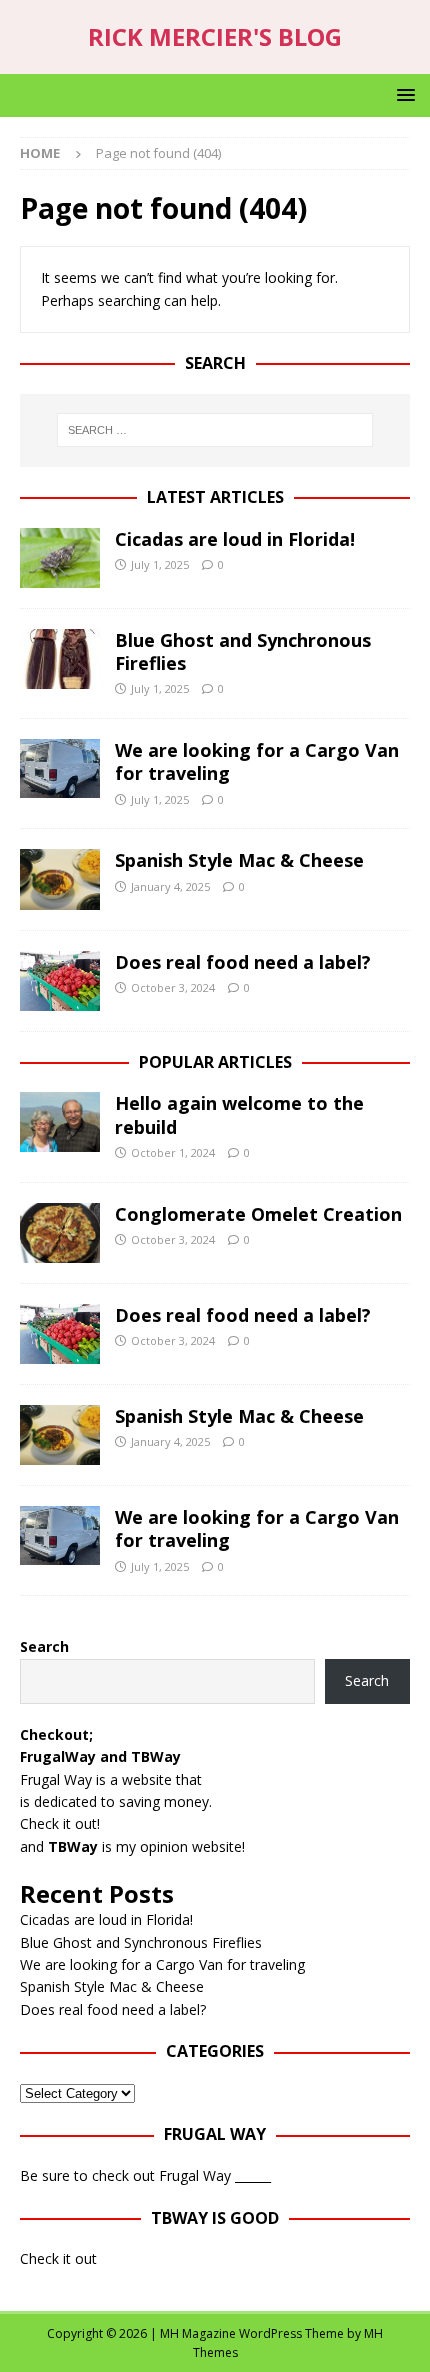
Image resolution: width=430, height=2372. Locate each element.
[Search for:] (215, 430)
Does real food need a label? (243, 962)
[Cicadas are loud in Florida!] (60, 558)
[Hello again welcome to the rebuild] (60, 1122)
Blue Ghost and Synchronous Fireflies (243, 651)
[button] (402, 94)
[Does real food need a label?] (60, 981)
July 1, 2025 (160, 564)
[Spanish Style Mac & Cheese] (60, 879)
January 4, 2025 (170, 886)
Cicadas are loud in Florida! (235, 539)
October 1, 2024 (173, 1152)
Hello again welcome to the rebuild (239, 1114)
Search (44, 1646)
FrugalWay (58, 1756)
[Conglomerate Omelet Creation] (60, 1233)
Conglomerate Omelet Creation (258, 1214)
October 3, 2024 (173, 987)
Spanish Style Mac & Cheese (239, 860)
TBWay (156, 1756)
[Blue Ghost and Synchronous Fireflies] (60, 659)
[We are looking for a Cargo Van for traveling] (60, 768)
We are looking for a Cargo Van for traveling (257, 761)
